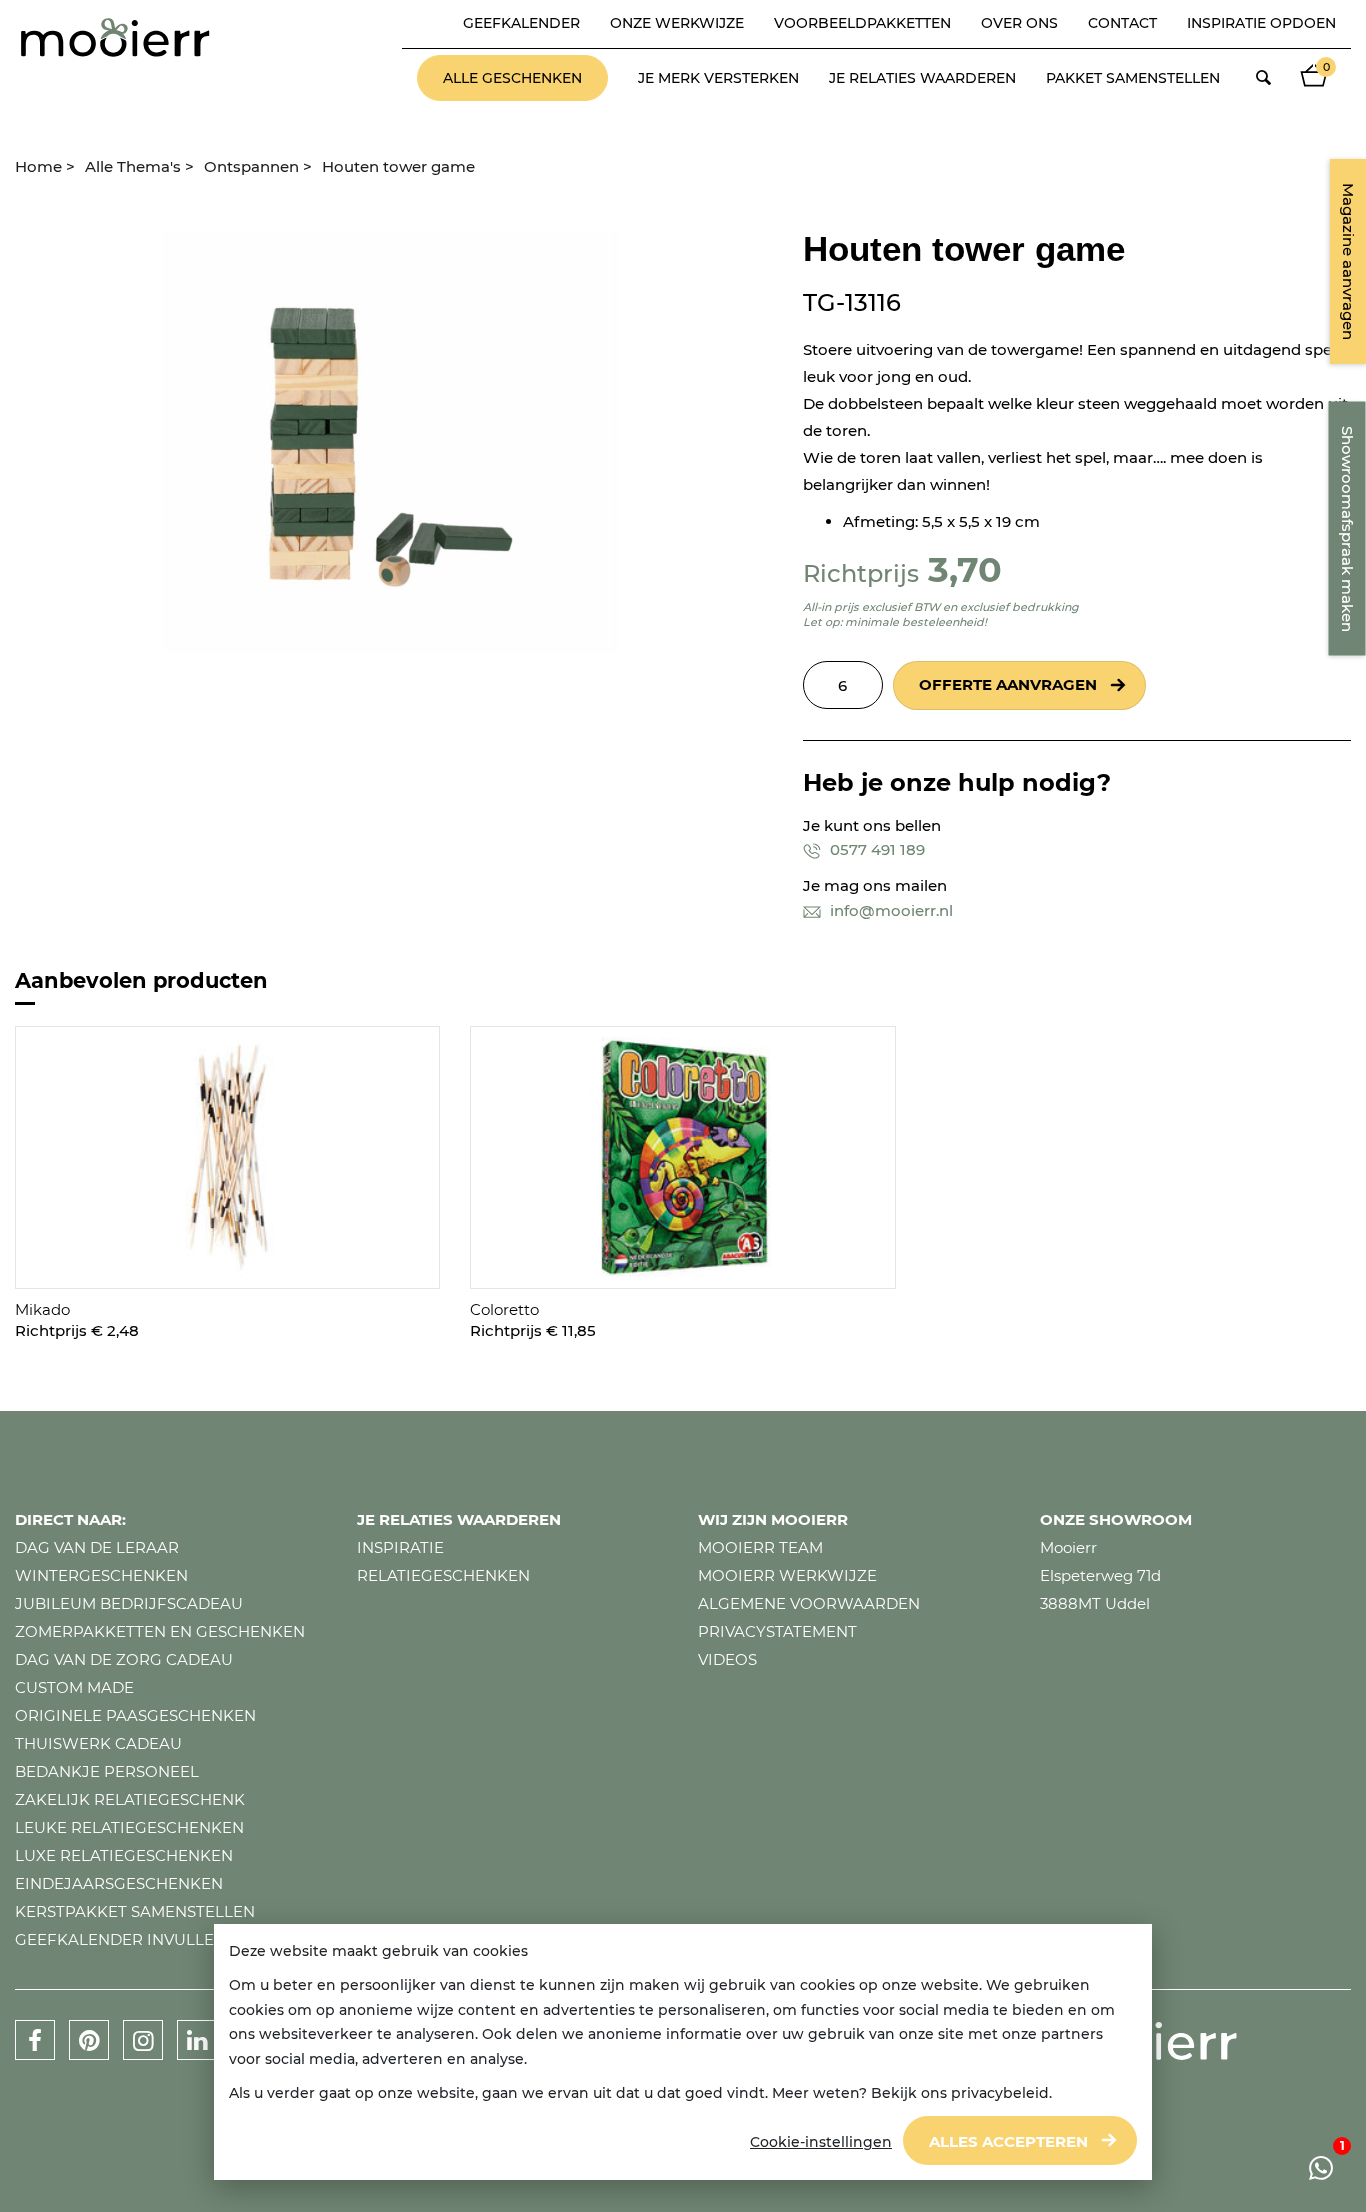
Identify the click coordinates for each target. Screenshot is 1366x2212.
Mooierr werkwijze (787, 1575)
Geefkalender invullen (120, 1939)
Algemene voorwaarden (809, 1603)
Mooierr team (760, 1547)
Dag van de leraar (97, 1547)
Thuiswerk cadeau (98, 1743)
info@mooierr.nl (889, 910)
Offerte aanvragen (1008, 684)
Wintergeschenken (101, 1575)
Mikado (42, 1309)
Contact (1122, 23)
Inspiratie (400, 1547)
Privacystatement (777, 1631)
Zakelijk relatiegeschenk (130, 1799)
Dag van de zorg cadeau (124, 1659)
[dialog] (683, 2052)
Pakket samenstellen (1133, 78)
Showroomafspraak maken (1347, 529)
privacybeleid (1000, 2093)
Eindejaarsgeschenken (119, 1883)
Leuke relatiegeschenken (129, 1827)
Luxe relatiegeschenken (124, 1855)
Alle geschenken (512, 78)
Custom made (74, 1687)
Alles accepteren (1008, 2141)
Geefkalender (521, 23)
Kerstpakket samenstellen (135, 1911)
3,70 (965, 569)
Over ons (1019, 23)
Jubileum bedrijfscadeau (129, 1603)
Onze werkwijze (677, 23)
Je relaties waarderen (922, 78)
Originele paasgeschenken (135, 1715)
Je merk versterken (718, 78)
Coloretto (504, 1309)
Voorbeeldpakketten (862, 23)
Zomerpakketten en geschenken (160, 1631)
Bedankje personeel (107, 1771)
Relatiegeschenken (443, 1575)
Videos (727, 1659)
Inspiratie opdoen (1261, 23)
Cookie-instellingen (821, 2142)
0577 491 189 (875, 849)
